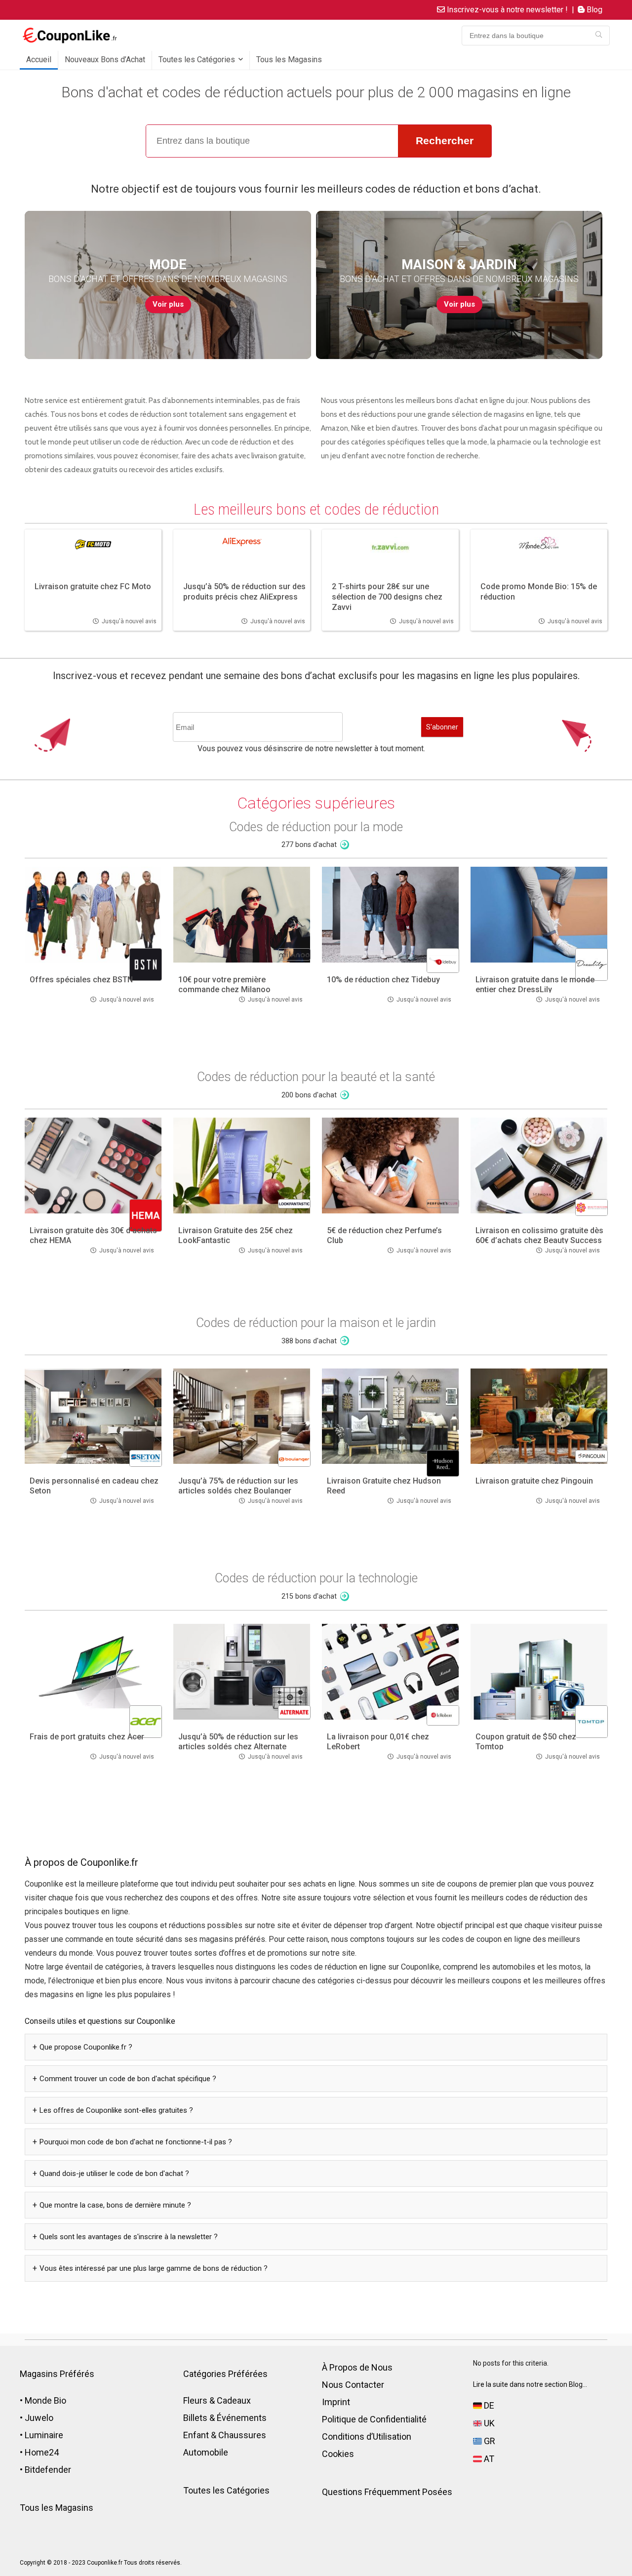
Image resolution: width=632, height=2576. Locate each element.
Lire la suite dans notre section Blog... (530, 2384)
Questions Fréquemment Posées (387, 2492)
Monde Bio (45, 2400)
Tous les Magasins (289, 60)
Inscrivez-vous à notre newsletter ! (506, 10)
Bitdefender (48, 2470)
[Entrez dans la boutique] (599, 36)
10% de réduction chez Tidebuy (383, 980)
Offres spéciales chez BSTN (81, 980)
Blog (593, 10)
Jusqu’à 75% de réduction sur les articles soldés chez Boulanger (238, 1486)
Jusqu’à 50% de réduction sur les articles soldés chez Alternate (238, 1742)
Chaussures (242, 2435)
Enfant (196, 2435)
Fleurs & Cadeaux (217, 2400)
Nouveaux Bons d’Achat (105, 60)
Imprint (336, 2402)
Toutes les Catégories (197, 60)
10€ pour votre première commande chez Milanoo (224, 985)
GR (489, 2441)
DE (488, 2405)
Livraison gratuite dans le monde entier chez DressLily (535, 985)
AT (488, 2459)
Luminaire (44, 2435)
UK (488, 2423)
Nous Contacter (353, 2385)
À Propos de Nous (357, 2367)
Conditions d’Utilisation (367, 2436)
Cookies (338, 2454)
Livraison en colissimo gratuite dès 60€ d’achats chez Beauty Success (539, 1235)
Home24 (42, 2452)
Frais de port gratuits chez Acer (87, 1737)
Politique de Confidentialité (374, 2419)
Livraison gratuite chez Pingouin (534, 1481)
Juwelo (39, 2418)
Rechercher (445, 141)
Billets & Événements (225, 2418)
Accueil (39, 60)
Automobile (206, 2452)
